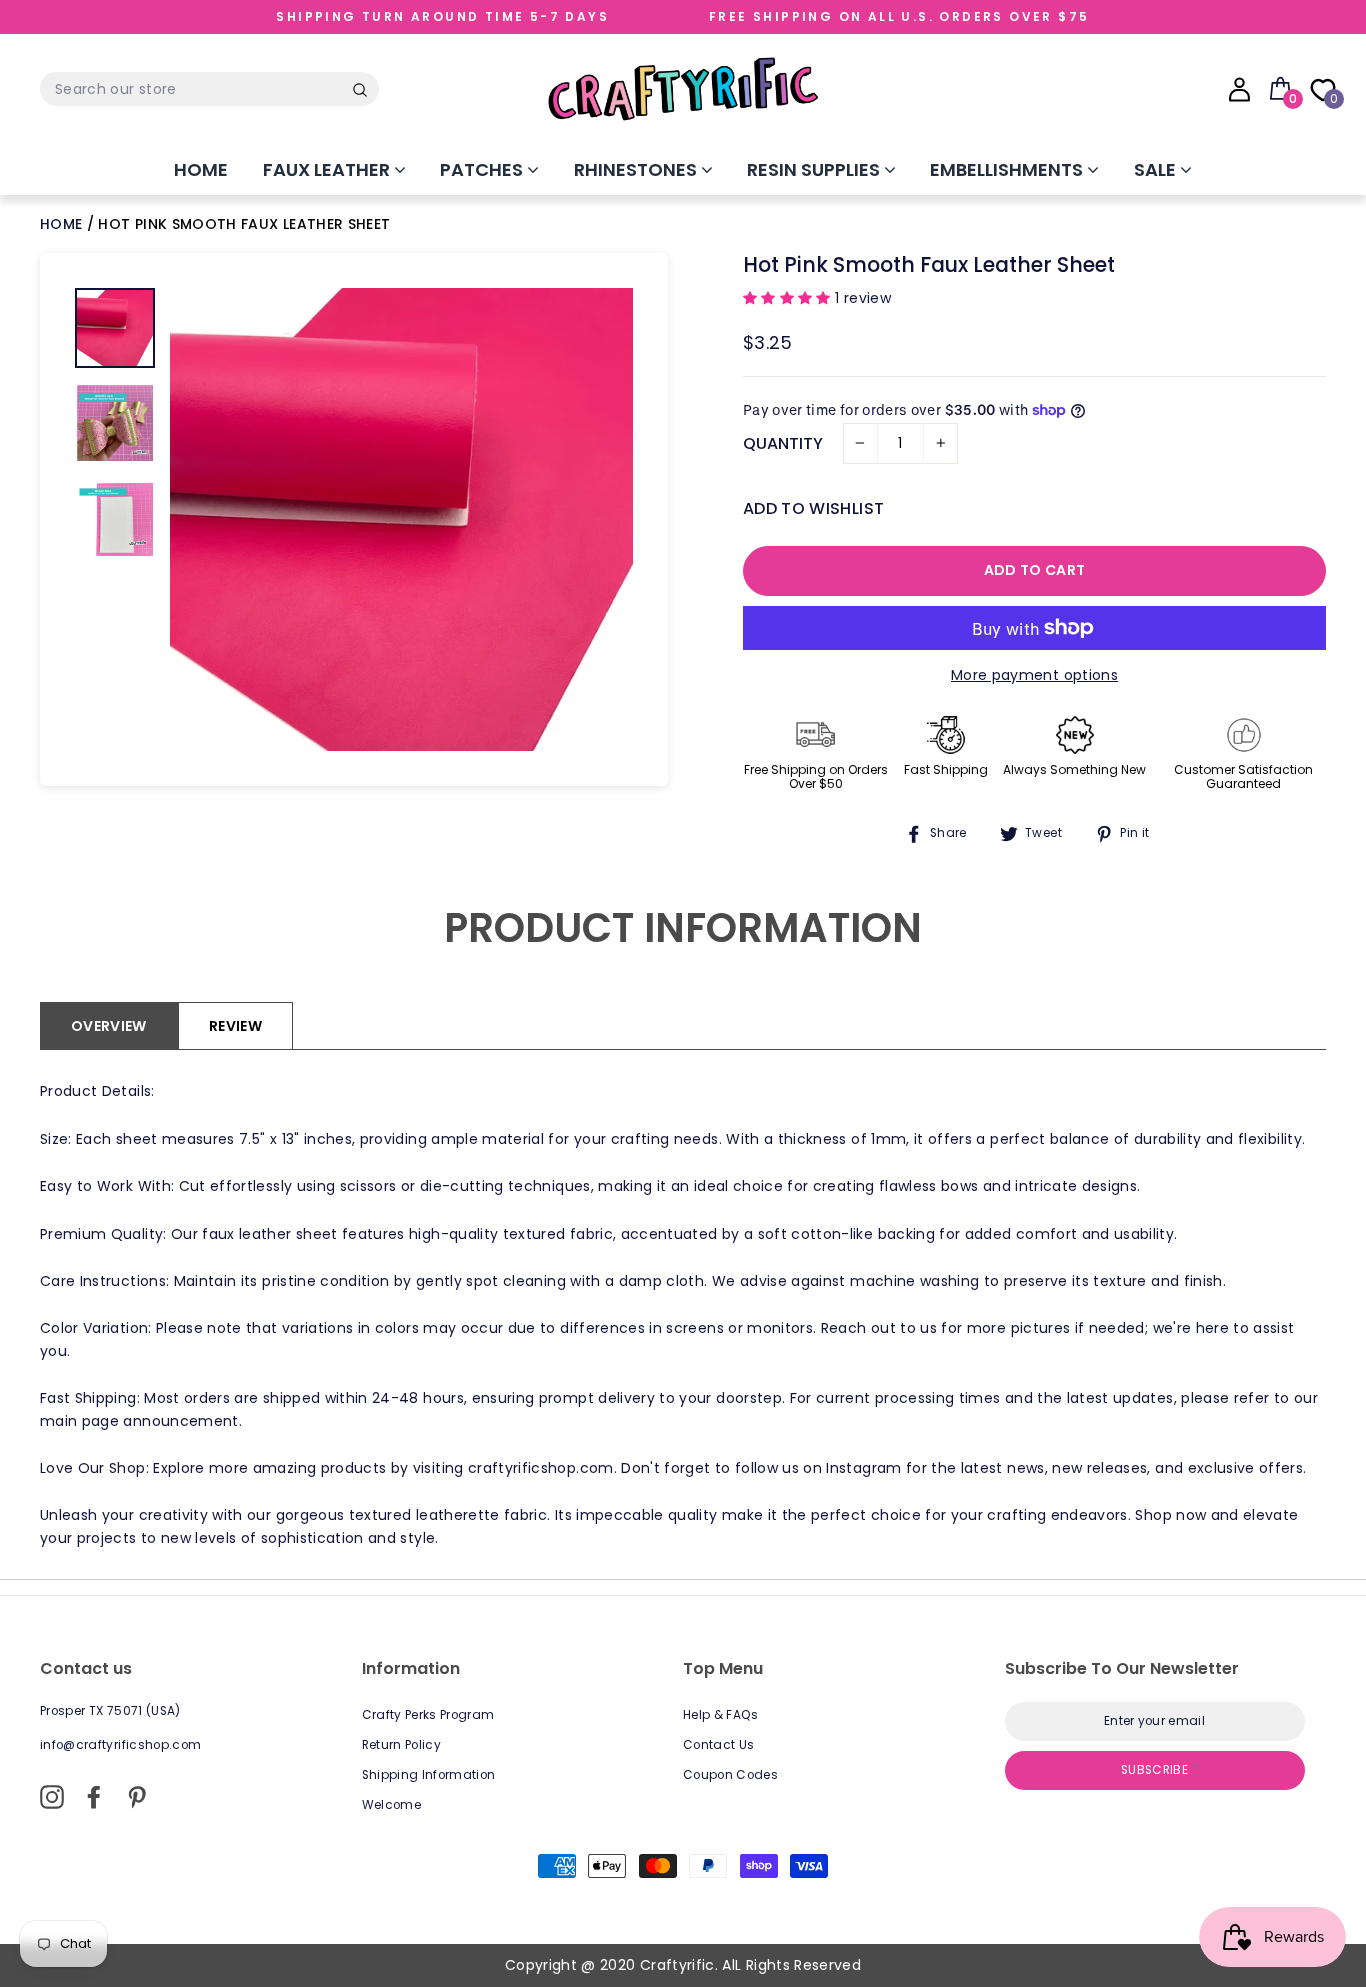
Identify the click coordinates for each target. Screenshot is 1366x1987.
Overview (109, 1026)
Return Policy (402, 1745)
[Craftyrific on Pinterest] (137, 1797)
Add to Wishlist (813, 508)
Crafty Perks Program (428, 1715)
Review (235, 1026)
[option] (401, 519)
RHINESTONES (637, 169)
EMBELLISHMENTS (1008, 169)
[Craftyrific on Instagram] (52, 1797)
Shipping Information (429, 1775)
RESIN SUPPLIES (815, 169)
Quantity (783, 443)
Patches (483, 169)
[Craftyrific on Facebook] (94, 1797)
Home (201, 169)
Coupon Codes (730, 1775)
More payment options (1034, 675)
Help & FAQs (721, 1715)
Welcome (391, 1805)
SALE (1157, 169)
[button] (789, 298)
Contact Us (719, 1745)
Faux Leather (328, 169)
